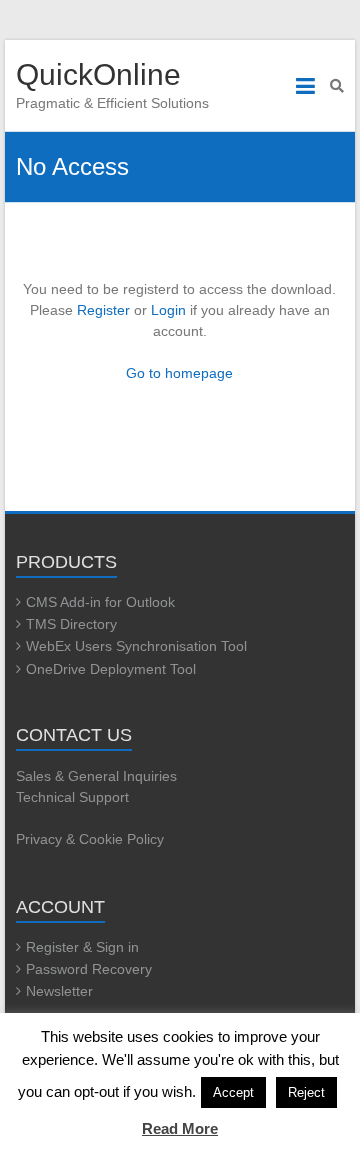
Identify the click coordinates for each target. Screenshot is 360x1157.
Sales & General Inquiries (96, 776)
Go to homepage (179, 373)
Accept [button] (233, 1092)
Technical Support (72, 797)
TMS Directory (71, 624)
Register (103, 310)
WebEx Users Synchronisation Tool (136, 646)
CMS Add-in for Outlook (100, 602)
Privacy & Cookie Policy (90, 839)
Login (168, 310)
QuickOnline (98, 74)
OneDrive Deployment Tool (111, 669)
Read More (180, 1128)
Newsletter (59, 991)
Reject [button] (306, 1092)
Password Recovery (89, 969)
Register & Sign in (82, 947)
